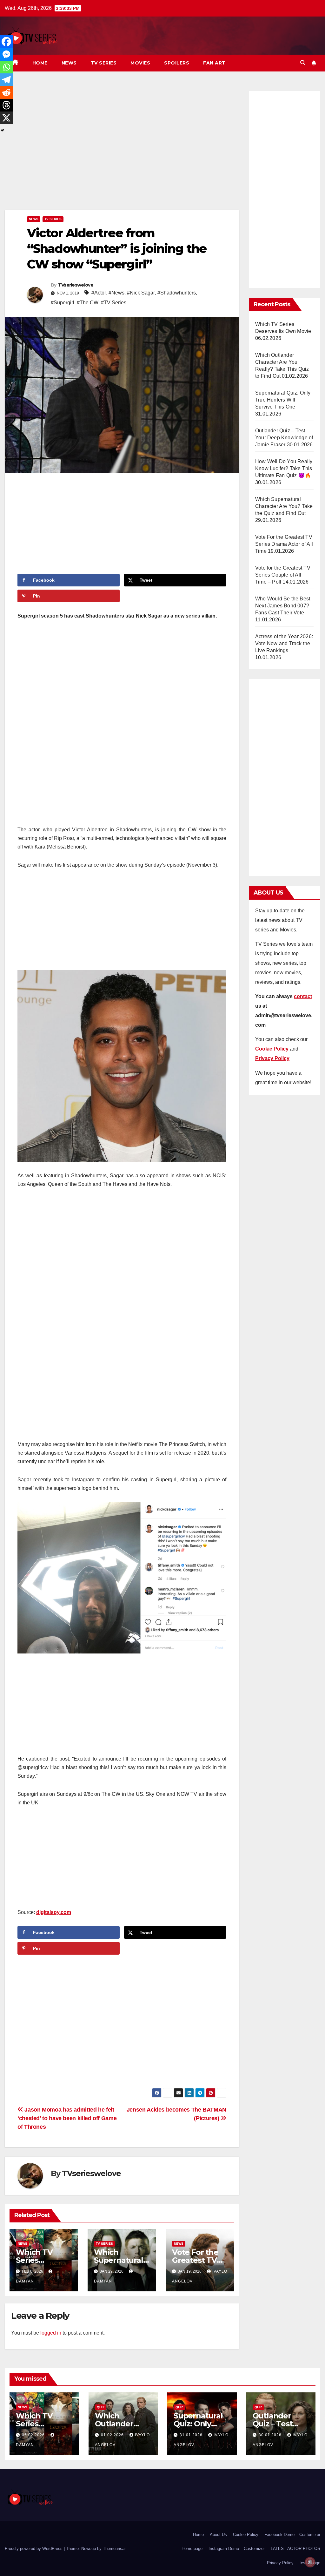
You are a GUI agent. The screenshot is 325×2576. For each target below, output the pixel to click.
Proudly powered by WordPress (34, 2549)
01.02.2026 (113, 2435)
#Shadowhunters (177, 293)
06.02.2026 (34, 2435)
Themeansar (114, 2549)
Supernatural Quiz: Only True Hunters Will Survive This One (283, 400)
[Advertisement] (122, 149)
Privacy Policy (280, 2563)
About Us (218, 2535)
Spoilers (177, 63)
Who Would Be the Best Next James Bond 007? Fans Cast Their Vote (283, 606)
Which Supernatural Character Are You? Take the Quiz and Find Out (284, 506)
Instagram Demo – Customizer (237, 2549)
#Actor (99, 293)
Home (40, 63)
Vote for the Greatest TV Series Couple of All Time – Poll (283, 575)
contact (303, 996)
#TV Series (114, 303)
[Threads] (6, 105)
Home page (192, 2549)
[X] (6, 118)
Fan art (214, 63)
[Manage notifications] (310, 2562)
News (69, 63)
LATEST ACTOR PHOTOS (295, 2549)
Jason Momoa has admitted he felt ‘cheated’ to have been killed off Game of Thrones (67, 2118)
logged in (51, 2333)
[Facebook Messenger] (6, 54)
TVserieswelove (76, 285)
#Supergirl (63, 303)
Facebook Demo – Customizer (292, 2535)
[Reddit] (6, 92)
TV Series (104, 63)
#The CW (88, 303)
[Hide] (3, 130)
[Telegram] (6, 80)
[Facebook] (6, 42)
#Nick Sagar (141, 293)
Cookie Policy (246, 2535)
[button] (303, 63)
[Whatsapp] (6, 67)
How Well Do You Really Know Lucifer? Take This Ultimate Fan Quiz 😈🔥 (284, 468)
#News (116, 293)
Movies (140, 63)
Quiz (101, 2407)
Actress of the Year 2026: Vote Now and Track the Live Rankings (284, 643)
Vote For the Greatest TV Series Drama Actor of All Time (284, 544)
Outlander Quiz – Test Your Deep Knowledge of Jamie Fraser (284, 438)
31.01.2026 (192, 2435)
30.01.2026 (271, 2435)
